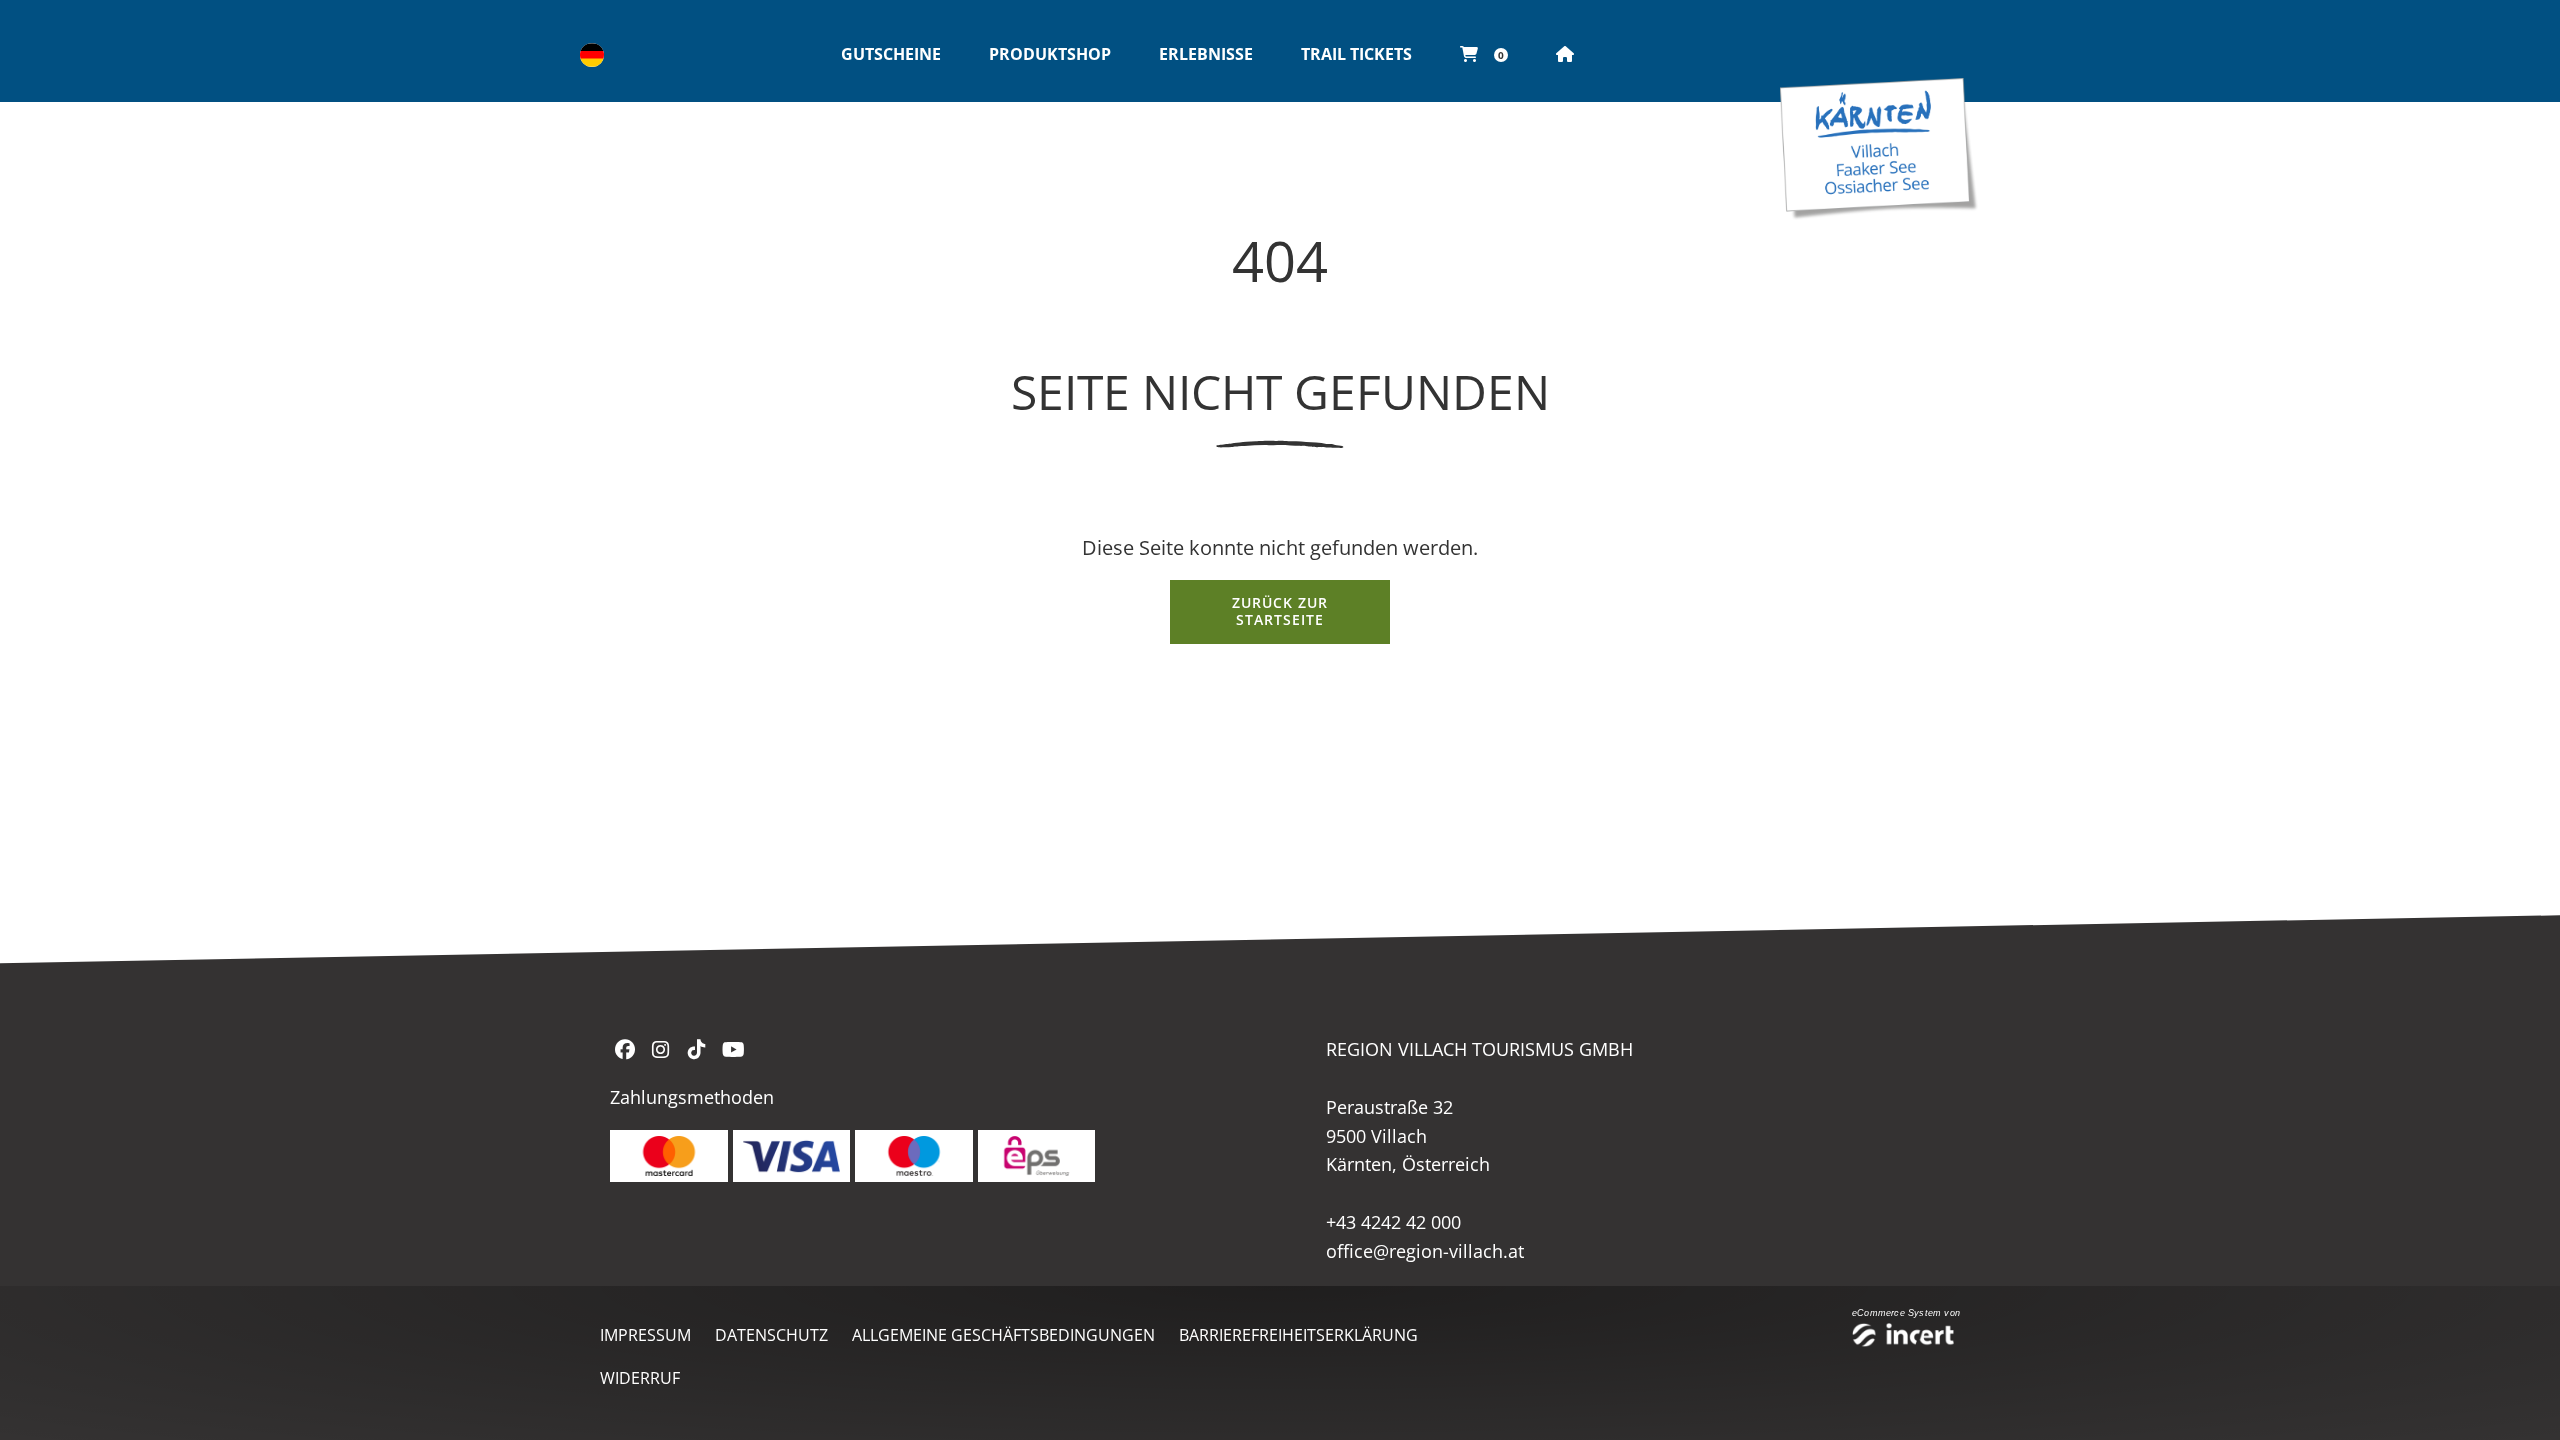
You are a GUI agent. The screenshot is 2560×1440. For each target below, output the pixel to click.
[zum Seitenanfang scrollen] (2519, 1400)
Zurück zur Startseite (1280, 611)
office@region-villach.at (1425, 1251)
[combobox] (592, 55)
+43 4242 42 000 (1393, 1222)
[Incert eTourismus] (1906, 1337)
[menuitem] (891, 55)
